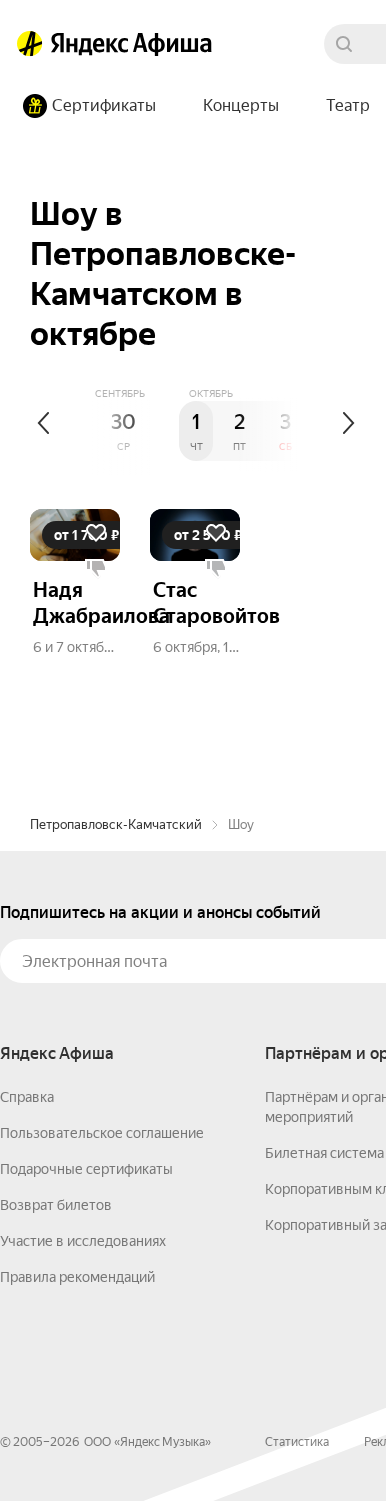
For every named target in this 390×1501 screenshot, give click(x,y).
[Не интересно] (96, 569)
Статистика (297, 1442)
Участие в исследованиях (83, 1241)
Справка (27, 1097)
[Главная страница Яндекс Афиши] (30, 44)
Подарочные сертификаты (86, 1169)
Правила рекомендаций (77, 1277)
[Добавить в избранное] (96, 533)
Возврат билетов (56, 1205)
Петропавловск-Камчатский (116, 824)
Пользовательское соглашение (102, 1133)
